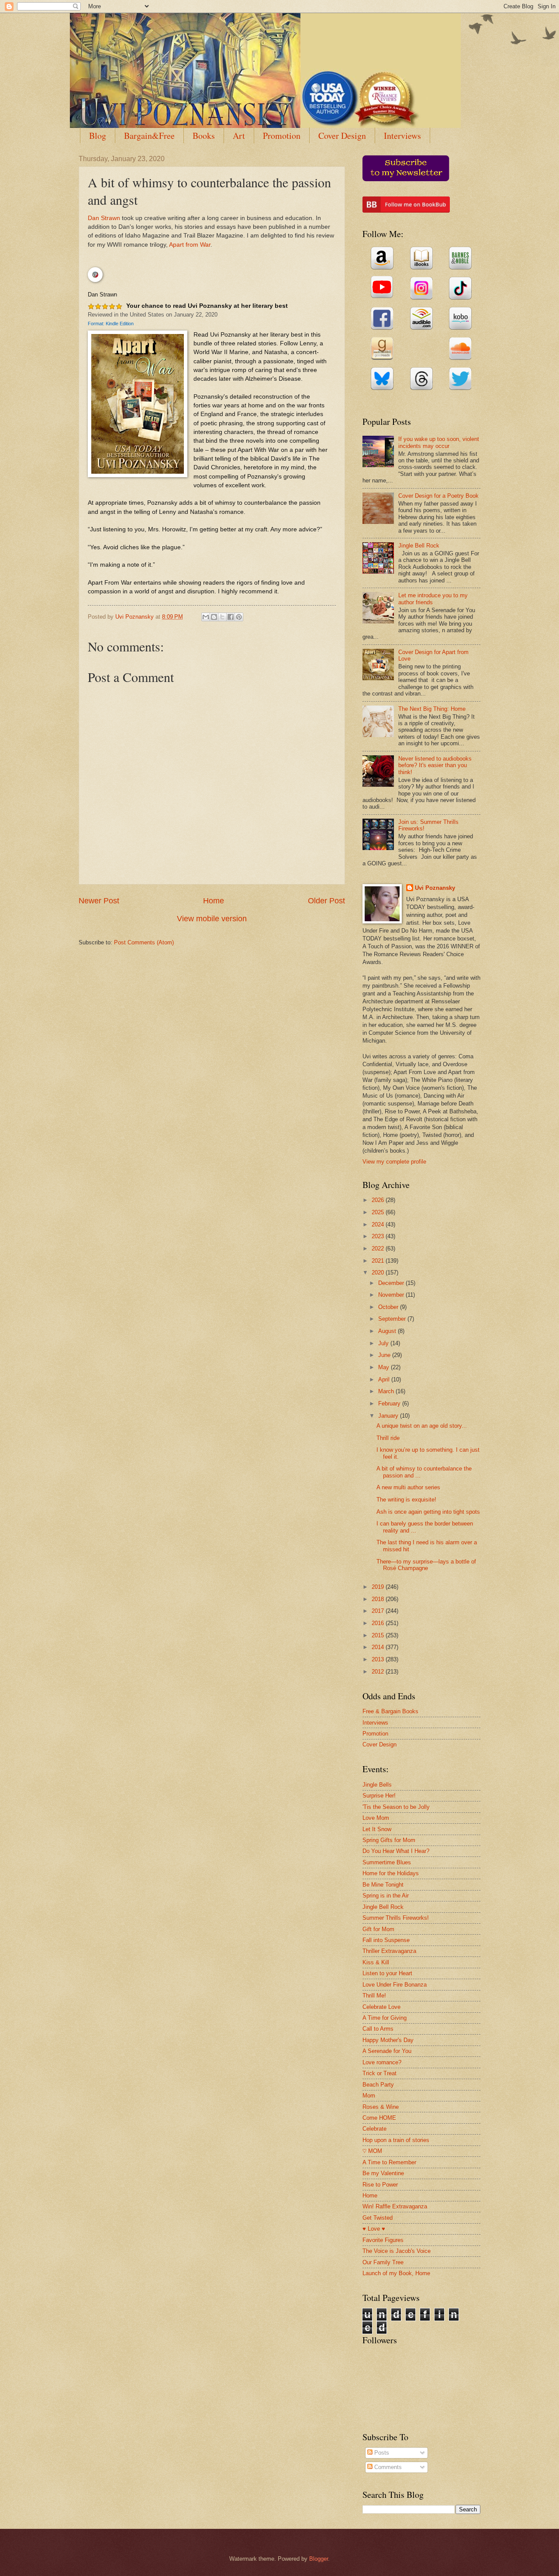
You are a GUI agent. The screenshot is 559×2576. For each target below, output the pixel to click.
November (392, 1295)
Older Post (326, 901)
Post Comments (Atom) (144, 942)
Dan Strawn (104, 218)
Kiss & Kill (376, 1962)
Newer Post (99, 901)
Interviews (402, 136)
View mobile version (212, 919)
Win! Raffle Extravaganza (395, 2206)
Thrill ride (388, 1438)
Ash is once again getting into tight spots (428, 1512)
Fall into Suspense (386, 1940)
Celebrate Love (381, 2007)
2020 (379, 1273)
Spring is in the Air (386, 1896)
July (384, 1343)
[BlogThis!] (214, 617)
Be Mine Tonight (383, 1885)
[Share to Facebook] (231, 617)
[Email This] (206, 617)
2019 (379, 1587)
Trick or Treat (380, 2073)
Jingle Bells (377, 1785)
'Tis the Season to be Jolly (396, 1807)
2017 (379, 1611)
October (389, 1307)
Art (239, 136)
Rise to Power (380, 2185)
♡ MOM (372, 2151)
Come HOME (379, 2118)
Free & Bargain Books (390, 1711)
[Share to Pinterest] (239, 617)
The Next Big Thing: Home (432, 709)
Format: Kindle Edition (111, 324)
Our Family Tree (383, 2262)
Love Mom (376, 1818)
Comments (387, 2467)
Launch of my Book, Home (396, 2273)
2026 (379, 1200)
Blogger (319, 2559)
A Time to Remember (389, 2162)
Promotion (282, 136)
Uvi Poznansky (435, 888)
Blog (98, 136)
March (387, 1391)
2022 (379, 1248)
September (393, 1319)
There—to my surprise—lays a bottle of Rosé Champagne (426, 1565)
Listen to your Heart (387, 1973)
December (392, 1283)
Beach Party (378, 2085)
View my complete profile (394, 1162)
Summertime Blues (387, 1862)
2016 (379, 1623)
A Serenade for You (387, 2051)
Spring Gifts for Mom (389, 1840)
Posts (381, 2453)
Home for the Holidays (391, 1873)
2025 (379, 1212)
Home (214, 901)
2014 (379, 1647)
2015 (379, 1635)
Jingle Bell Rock (419, 546)
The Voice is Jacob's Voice (397, 2251)
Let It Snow (377, 1829)
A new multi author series (408, 1487)
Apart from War (190, 245)
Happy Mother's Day (388, 2040)
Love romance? (382, 2062)
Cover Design (342, 136)
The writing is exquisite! (406, 1500)
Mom (369, 2096)
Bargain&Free (149, 136)
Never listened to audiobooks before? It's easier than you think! (435, 765)
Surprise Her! (379, 1796)
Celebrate (374, 2129)
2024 (379, 1224)
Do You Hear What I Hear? (396, 1851)
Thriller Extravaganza (389, 1951)
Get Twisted (378, 2218)
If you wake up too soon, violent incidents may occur (439, 442)
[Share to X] (222, 617)
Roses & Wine (381, 2107)
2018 (379, 1599)
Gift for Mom (378, 1929)
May (385, 1367)
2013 (379, 1659)
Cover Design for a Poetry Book (438, 496)
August (388, 1331)
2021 (379, 1261)
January (389, 1416)
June (385, 1355)
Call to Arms (378, 2029)
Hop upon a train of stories (396, 2140)
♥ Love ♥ (374, 2229)
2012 (379, 1672)
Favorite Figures (383, 2240)
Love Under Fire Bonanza (395, 1985)
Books (204, 136)
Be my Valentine (383, 2173)
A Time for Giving (385, 2018)
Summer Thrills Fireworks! (396, 1918)
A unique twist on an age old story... (422, 1426)
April (385, 1379)
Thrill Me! (374, 1996)
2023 (379, 1236)
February (390, 1403)
